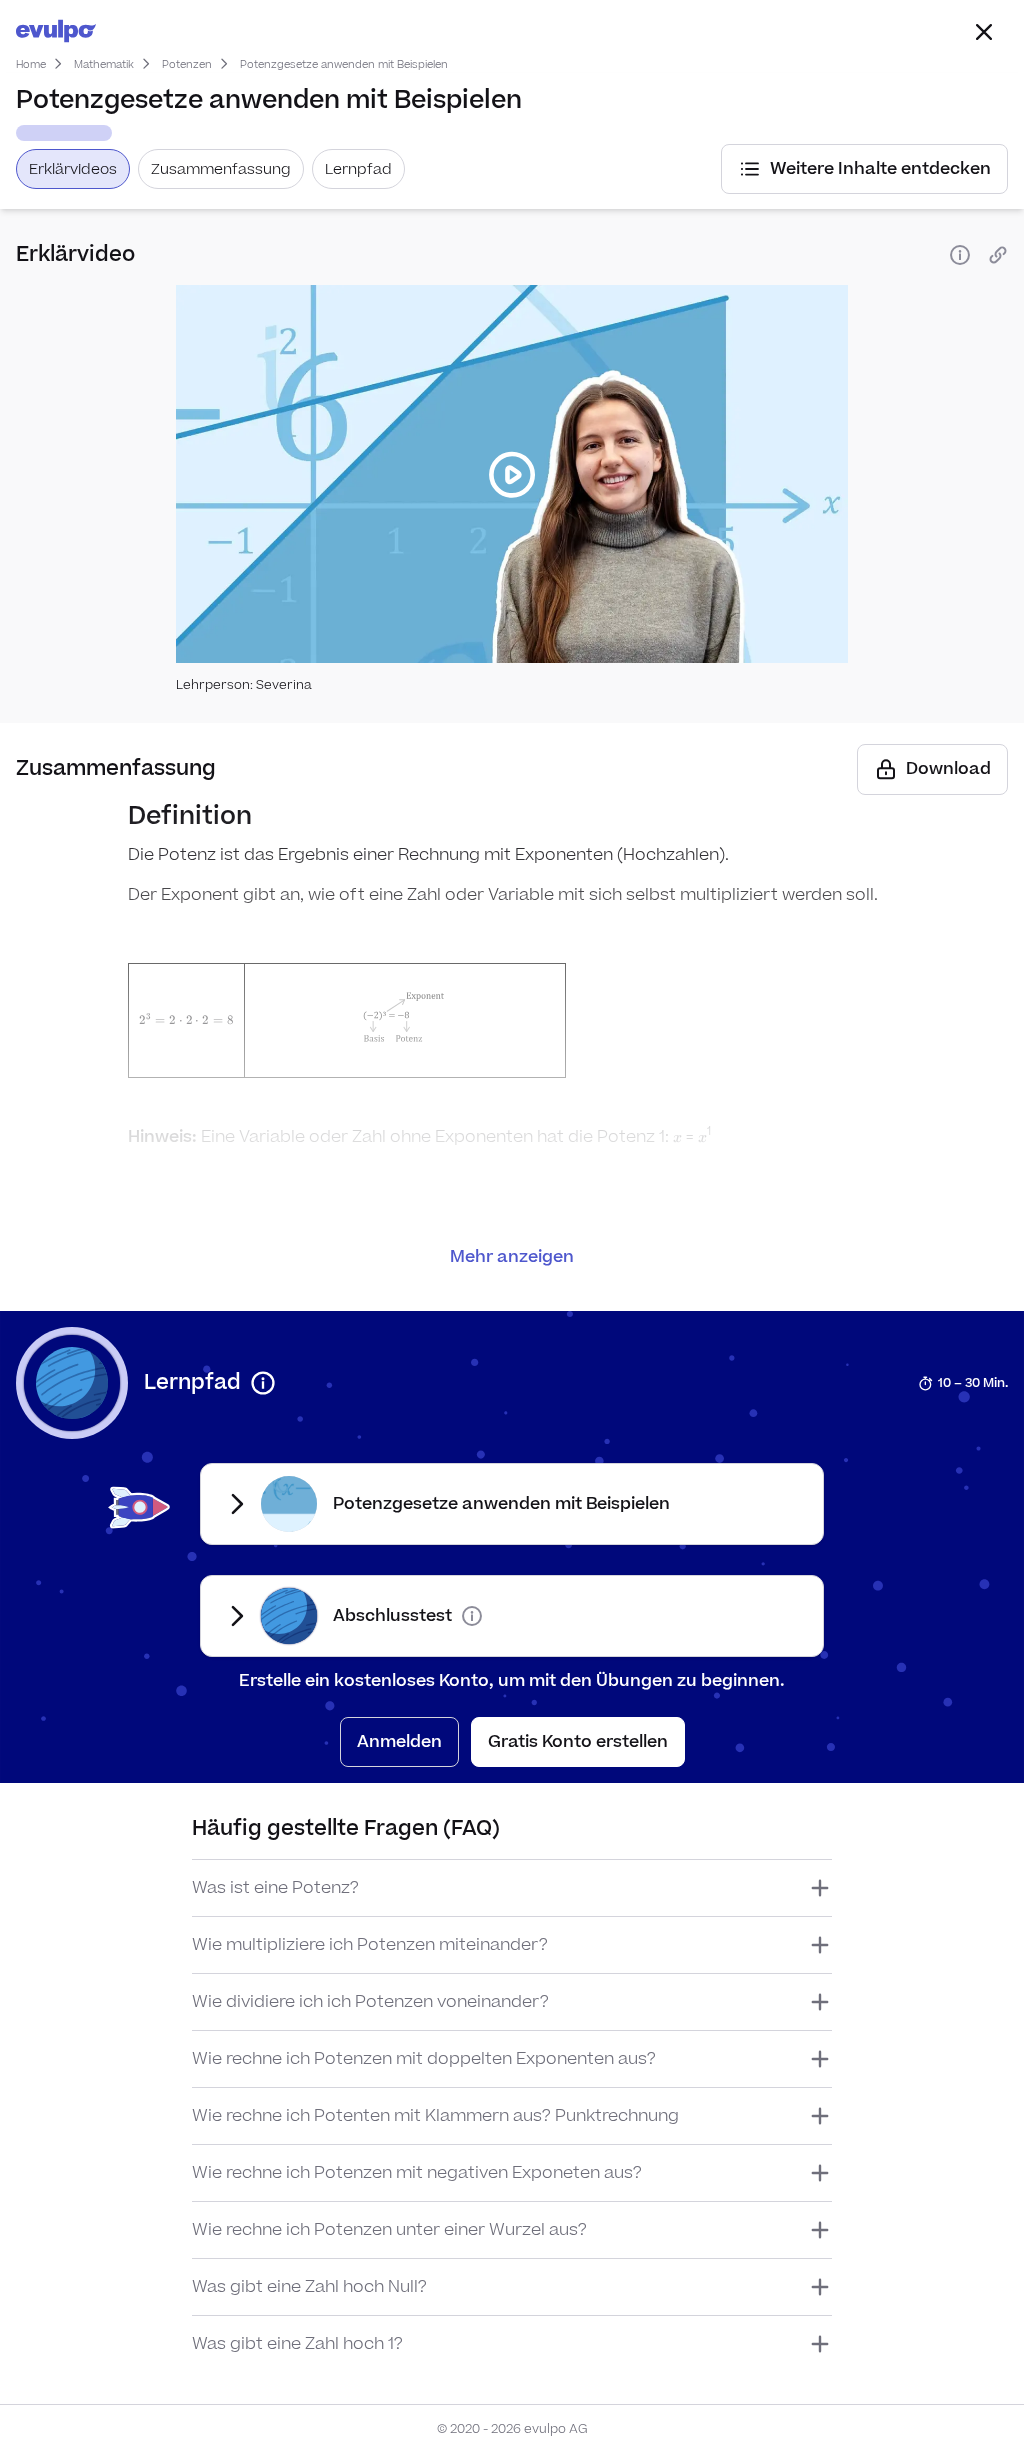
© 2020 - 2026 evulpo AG (512, 2429)
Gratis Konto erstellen (578, 1742)
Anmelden (399, 1742)
